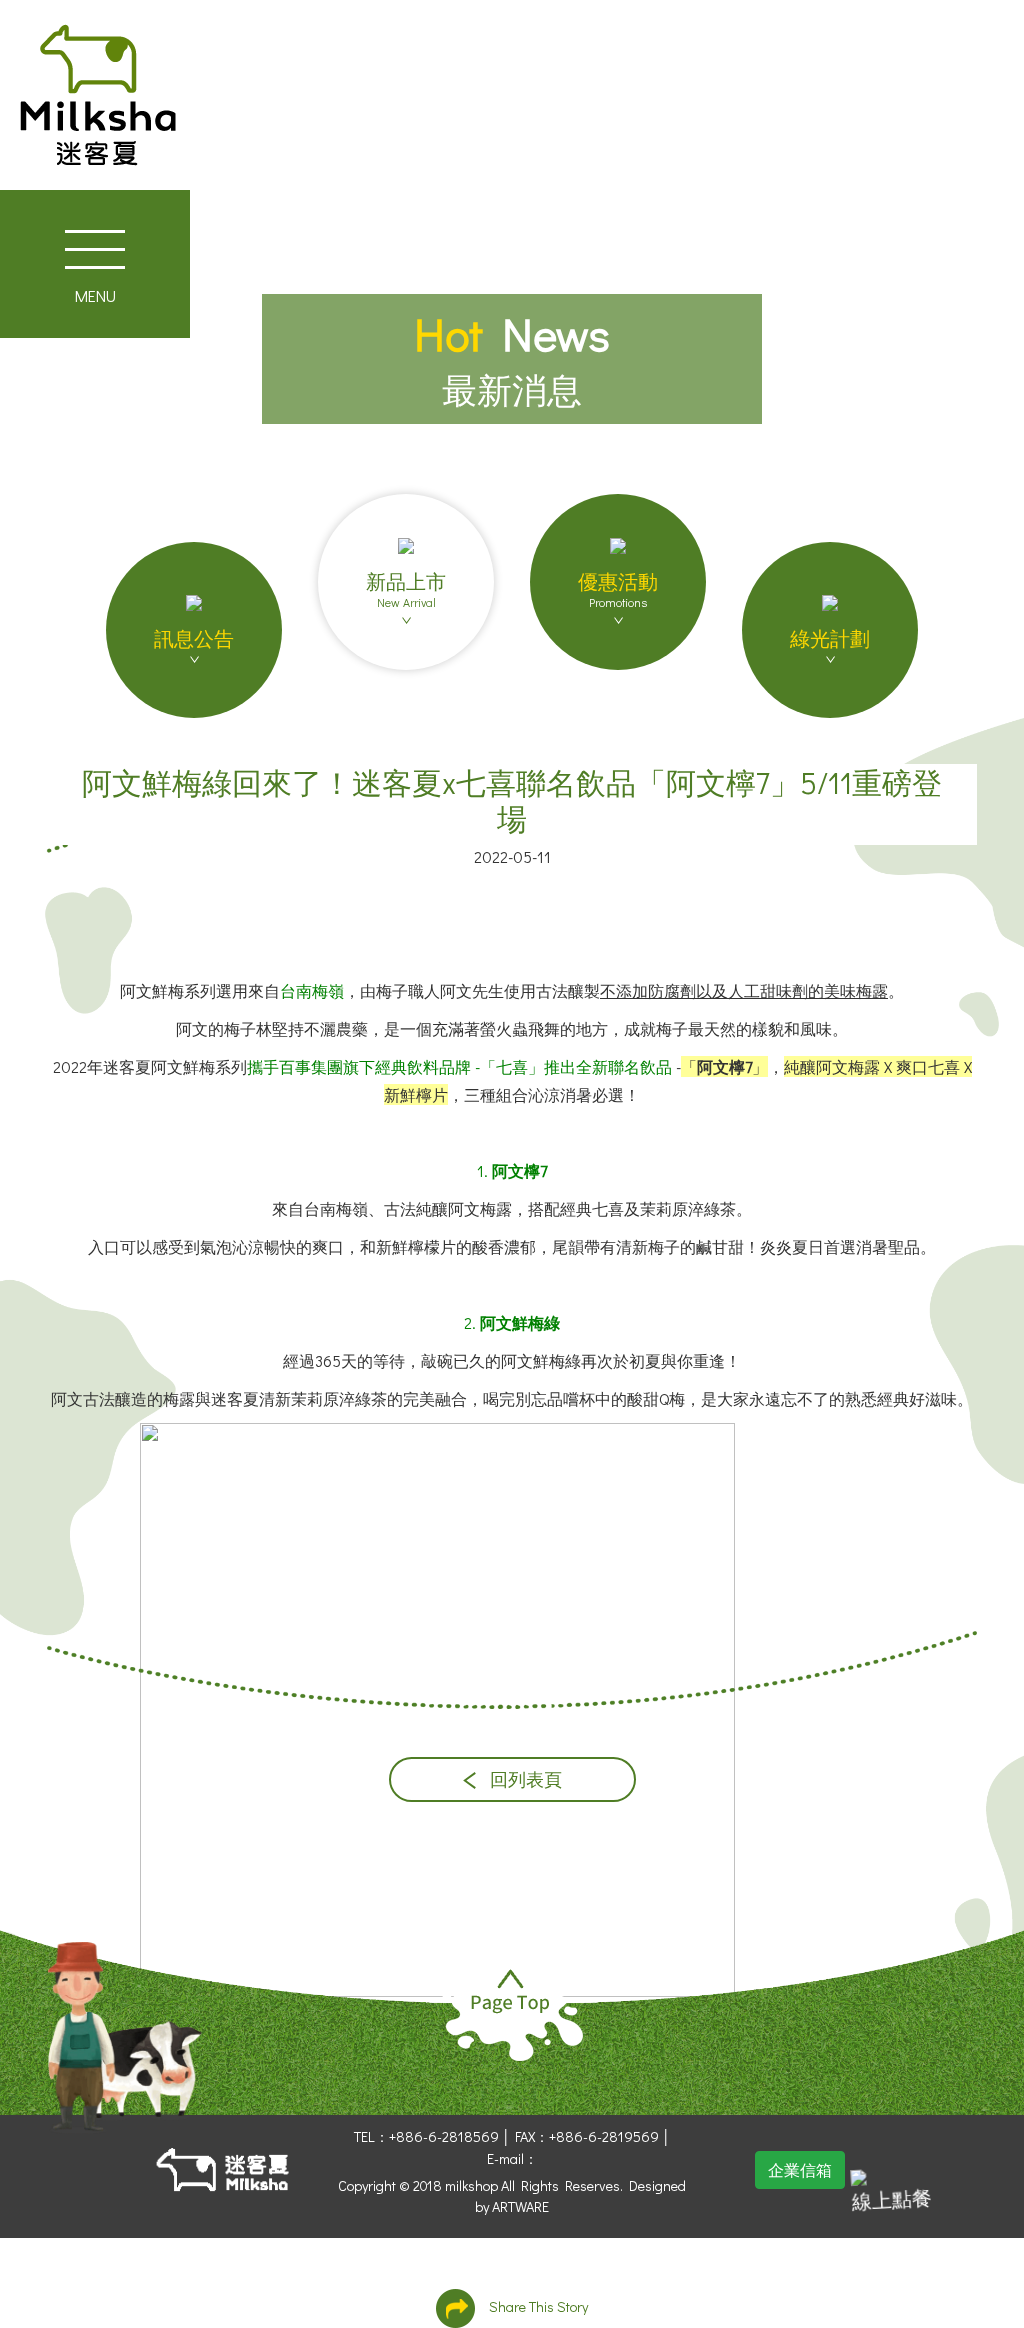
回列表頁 (524, 1779)
